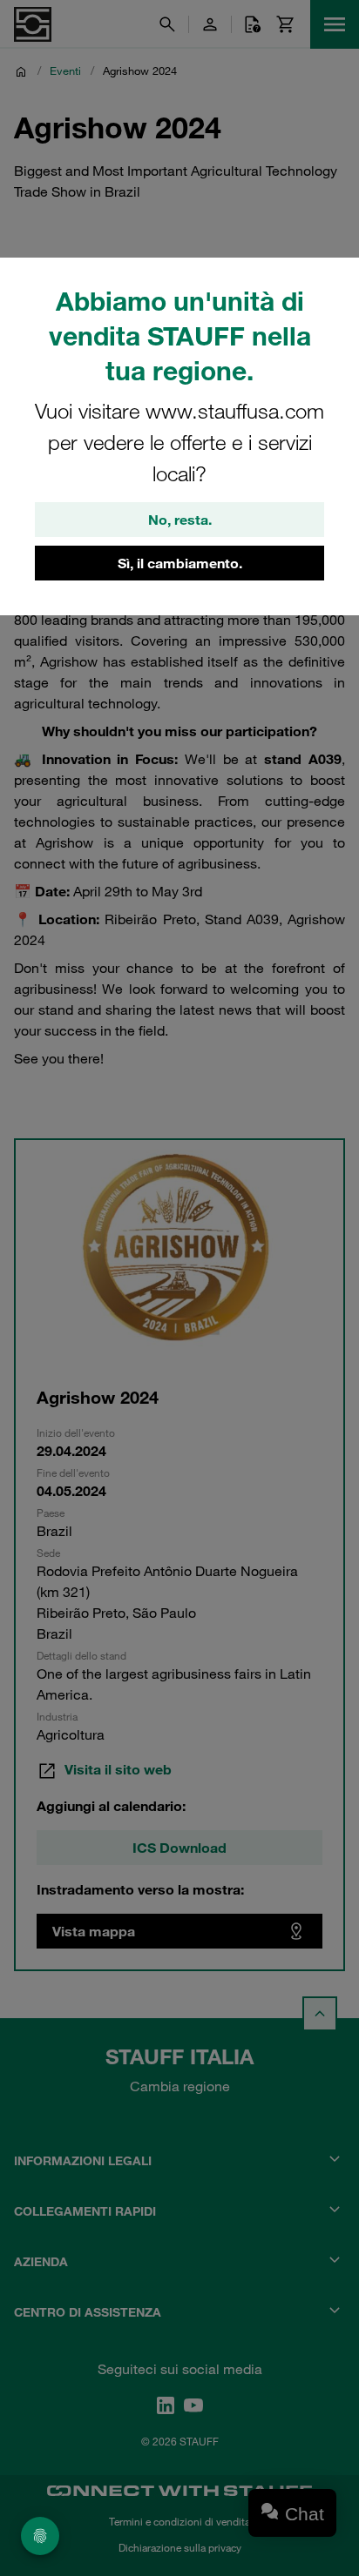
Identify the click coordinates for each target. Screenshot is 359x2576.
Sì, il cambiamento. (180, 563)
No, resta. (180, 520)
